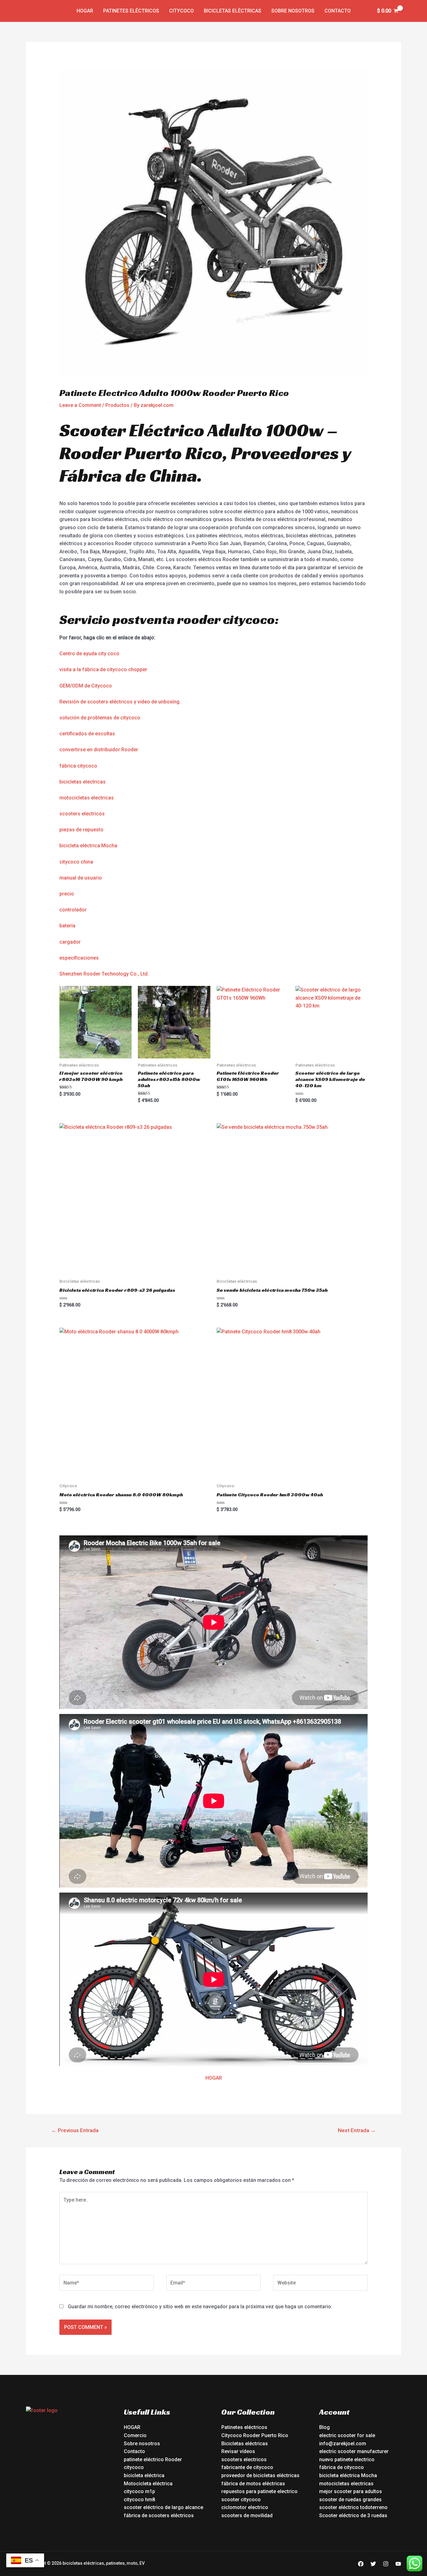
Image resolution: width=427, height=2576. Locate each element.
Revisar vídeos (238, 2451)
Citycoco (181, 11)
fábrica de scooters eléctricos (159, 2515)
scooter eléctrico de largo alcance (163, 2507)
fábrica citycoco (78, 766)
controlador (73, 910)
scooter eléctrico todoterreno (353, 2507)
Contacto (338, 11)
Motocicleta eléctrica (148, 2484)
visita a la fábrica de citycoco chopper (103, 669)
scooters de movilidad (247, 2515)
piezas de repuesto (81, 830)
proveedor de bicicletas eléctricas (260, 2475)
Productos (117, 405)
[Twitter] (373, 2564)
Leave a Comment (80, 405)
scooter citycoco (241, 2500)
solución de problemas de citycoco (100, 718)
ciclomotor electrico (245, 2507)
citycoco (134, 2467)
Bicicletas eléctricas (233, 11)
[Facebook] (361, 2564)
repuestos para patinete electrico (259, 2491)
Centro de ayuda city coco (89, 654)
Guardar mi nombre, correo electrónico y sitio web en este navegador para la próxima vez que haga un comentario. (200, 2307)
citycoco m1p (139, 2491)
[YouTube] (398, 2564)
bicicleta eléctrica (144, 2475)
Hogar (85, 11)
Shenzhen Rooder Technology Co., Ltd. (104, 974)
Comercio (135, 2435)
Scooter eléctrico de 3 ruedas (353, 2515)
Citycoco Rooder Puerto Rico (255, 2435)
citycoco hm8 (139, 2500)
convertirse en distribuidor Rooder (99, 750)
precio (67, 894)
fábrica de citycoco (342, 2467)
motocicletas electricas (87, 798)
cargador (70, 942)
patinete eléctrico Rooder (153, 2459)
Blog (324, 2427)
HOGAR (214, 2078)
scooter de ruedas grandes (350, 2500)
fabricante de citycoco (247, 2467)
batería (67, 926)
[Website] (320, 2284)
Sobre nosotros (293, 11)
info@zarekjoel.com (343, 2444)
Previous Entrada (75, 2130)
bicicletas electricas (83, 782)
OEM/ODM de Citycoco (86, 686)
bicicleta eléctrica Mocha (88, 846)
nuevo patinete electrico (347, 2459)
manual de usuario (81, 878)
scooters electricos (82, 814)
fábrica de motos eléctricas (253, 2484)
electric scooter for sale (347, 2435)
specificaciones (80, 958)
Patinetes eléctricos (131, 11)
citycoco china (76, 862)
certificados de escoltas (87, 734)
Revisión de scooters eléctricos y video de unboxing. (120, 702)
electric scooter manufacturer (354, 2451)
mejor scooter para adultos (351, 2491)
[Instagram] (386, 2564)
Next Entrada (357, 2130)
